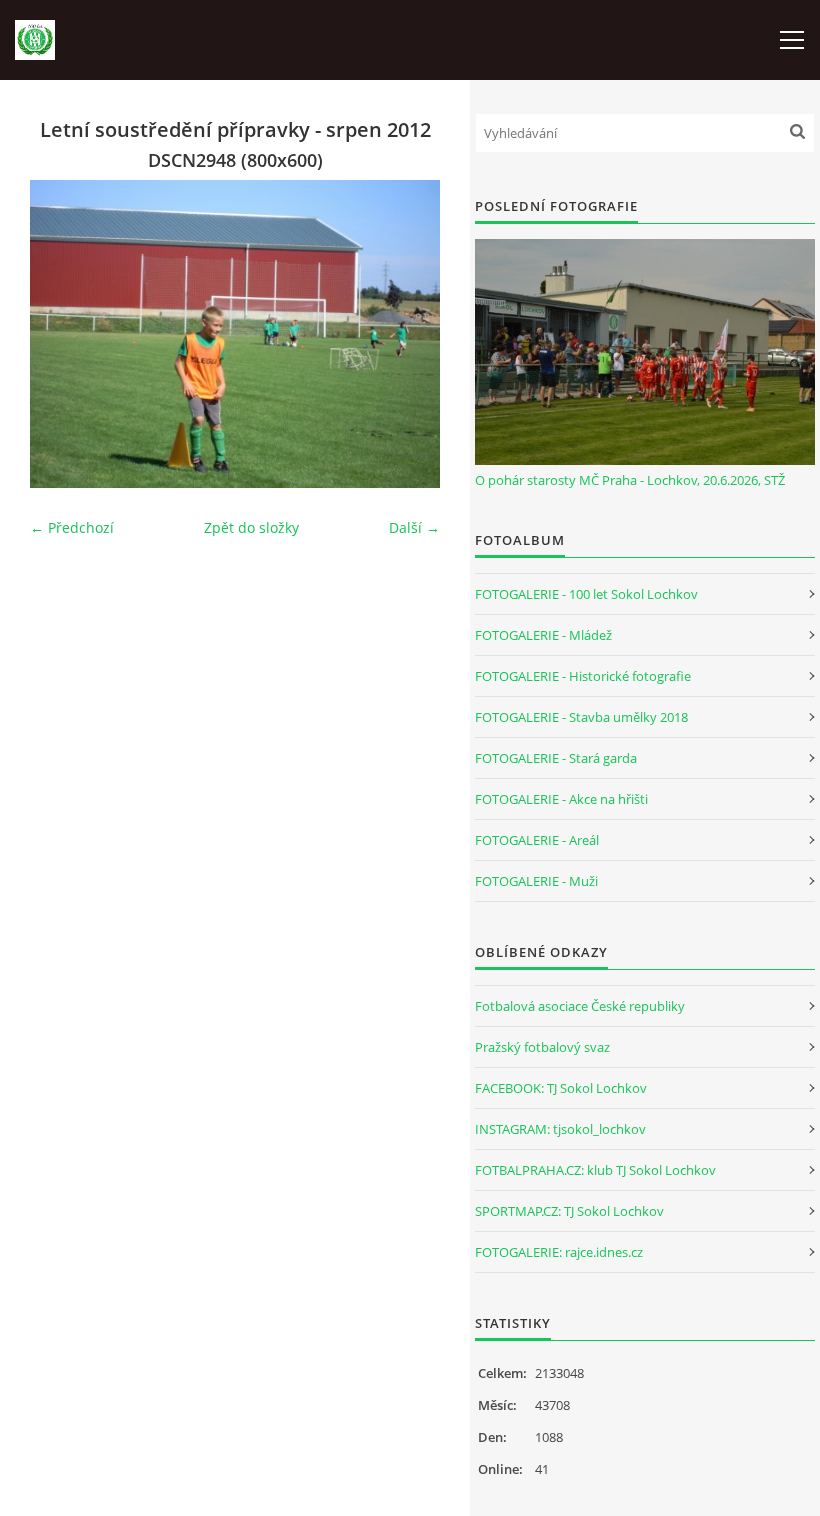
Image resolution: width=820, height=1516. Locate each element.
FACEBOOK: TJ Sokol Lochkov (561, 1088)
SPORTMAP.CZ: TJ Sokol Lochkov (569, 1211)
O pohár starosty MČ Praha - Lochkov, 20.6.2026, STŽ (630, 480)
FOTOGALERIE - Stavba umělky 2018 (581, 717)
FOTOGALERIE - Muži (536, 881)
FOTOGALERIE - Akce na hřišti (561, 799)
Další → (414, 527)
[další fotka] (407, 334)
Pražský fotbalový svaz (542, 1047)
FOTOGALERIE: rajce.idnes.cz (559, 1252)
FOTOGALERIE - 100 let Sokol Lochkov (586, 594)
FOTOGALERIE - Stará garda (556, 758)
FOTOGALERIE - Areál (537, 840)
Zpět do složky (251, 527)
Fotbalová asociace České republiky (580, 1006)
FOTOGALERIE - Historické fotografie (583, 676)
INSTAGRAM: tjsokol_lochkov (560, 1129)
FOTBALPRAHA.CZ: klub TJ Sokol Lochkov (595, 1170)
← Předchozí (72, 527)
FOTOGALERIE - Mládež (543, 635)
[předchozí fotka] (62, 334)
